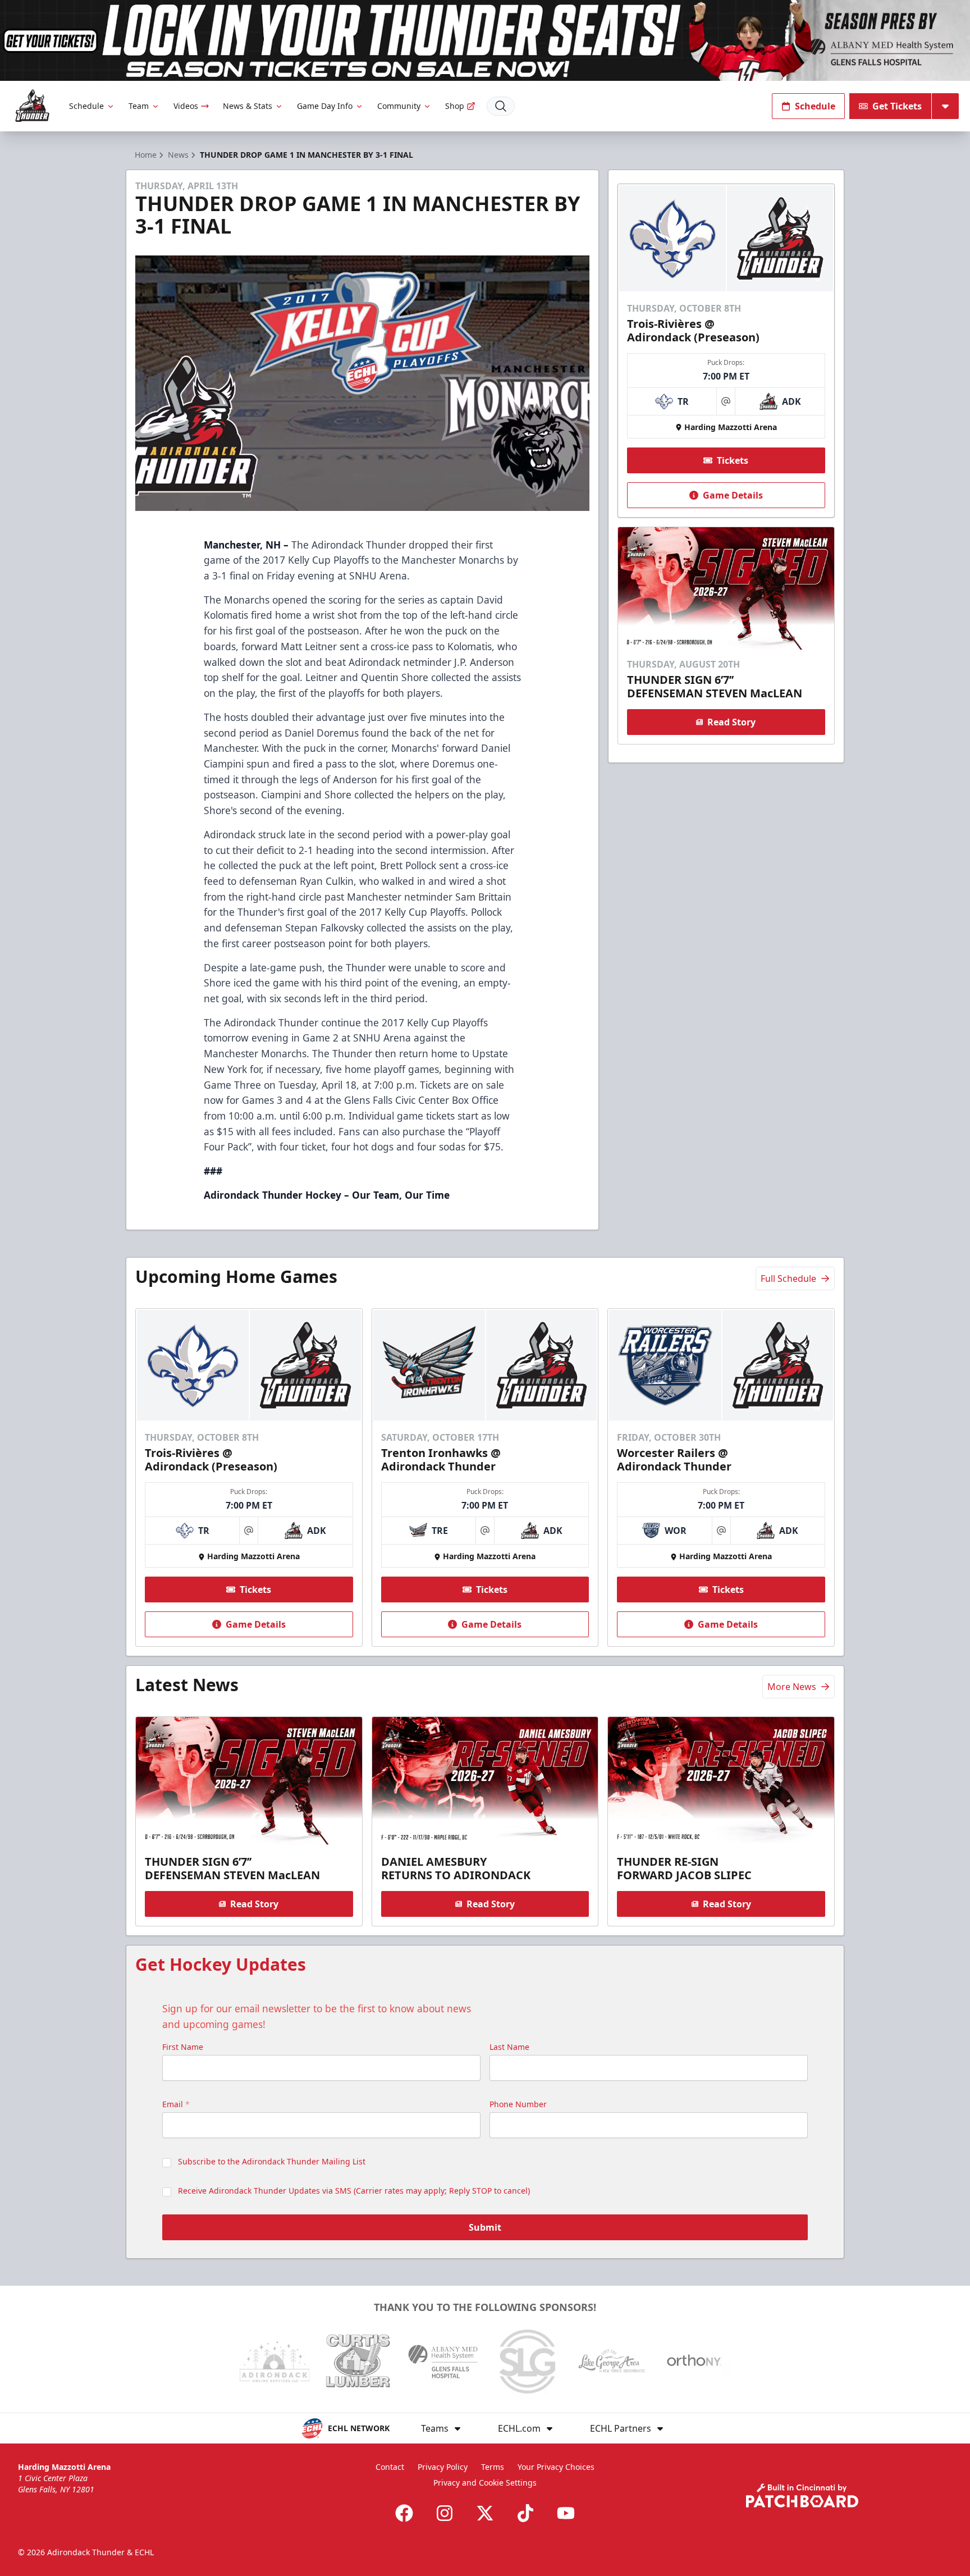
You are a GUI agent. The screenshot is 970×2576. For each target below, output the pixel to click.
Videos (186, 106)
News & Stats (248, 106)
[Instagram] (445, 2513)
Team (139, 106)
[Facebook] (404, 2513)
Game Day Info (325, 106)
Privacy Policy (443, 2467)
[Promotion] (485, 40)
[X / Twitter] (485, 2513)
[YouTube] (566, 2513)
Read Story (731, 722)
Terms (493, 2467)
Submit (485, 2227)
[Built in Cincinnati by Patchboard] (802, 2495)
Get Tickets (897, 106)
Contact (390, 2467)
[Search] (501, 106)
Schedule (86, 106)
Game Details (733, 495)
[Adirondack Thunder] (32, 106)
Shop (455, 106)
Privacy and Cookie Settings (485, 2483)
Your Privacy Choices (556, 2467)
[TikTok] (525, 2513)
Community (399, 106)
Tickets (733, 460)
